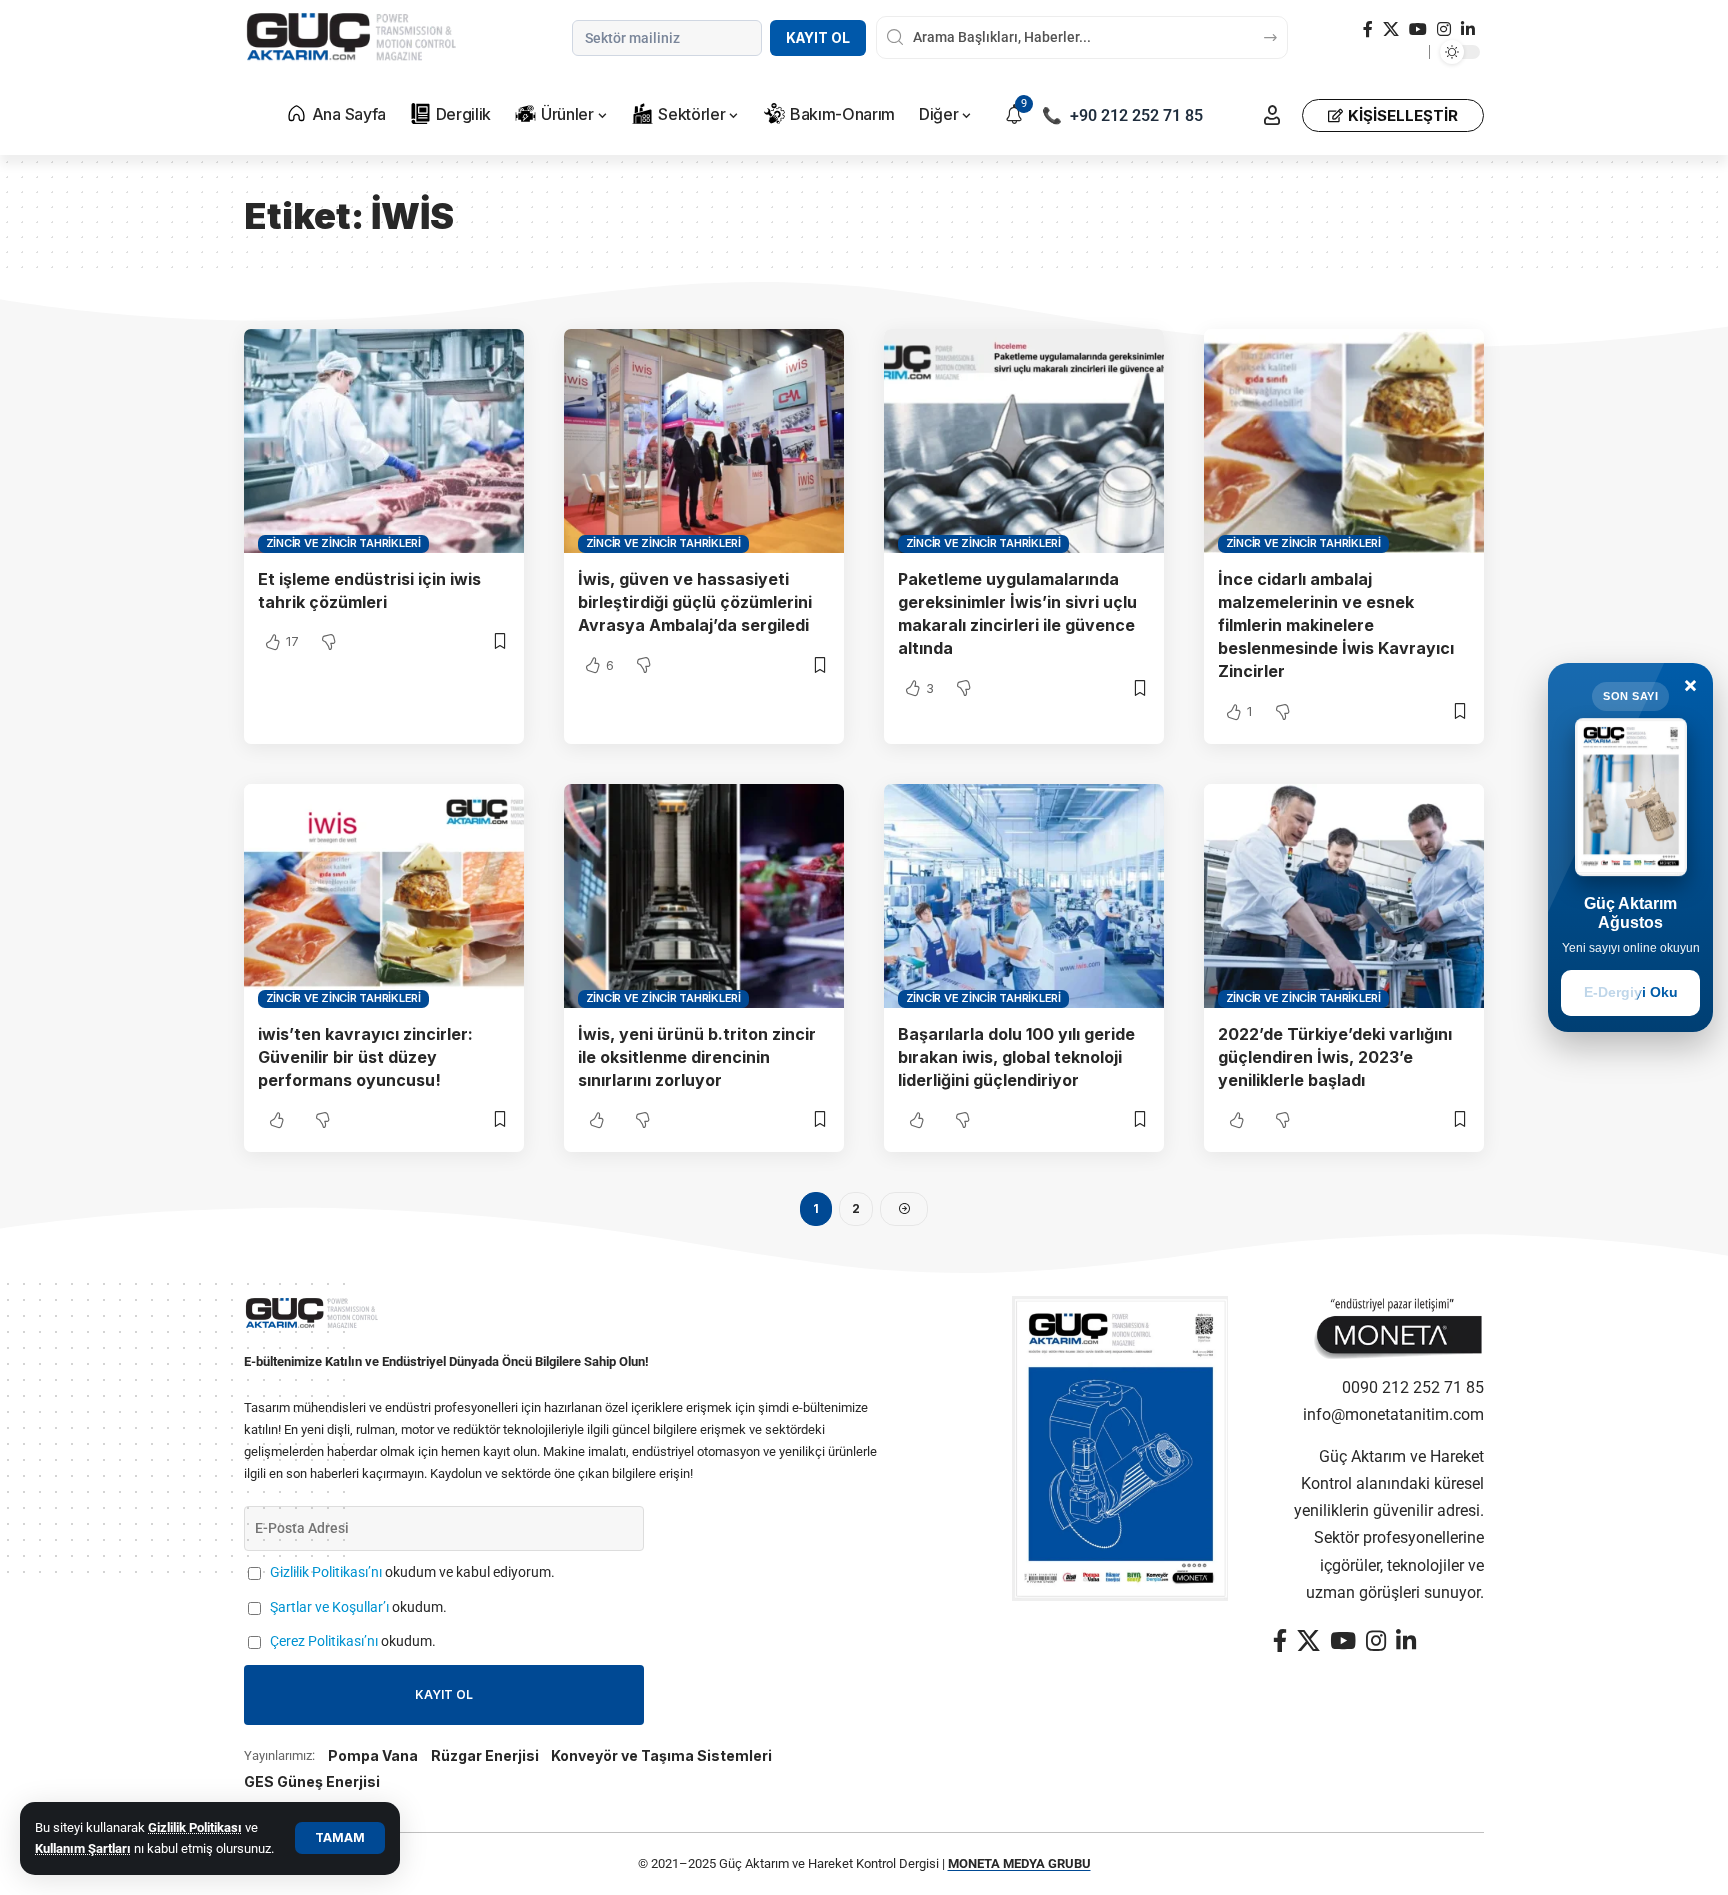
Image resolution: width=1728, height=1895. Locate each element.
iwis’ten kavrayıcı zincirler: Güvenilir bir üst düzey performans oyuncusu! (365, 1057)
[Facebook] (1368, 29)
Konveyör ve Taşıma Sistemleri (661, 1755)
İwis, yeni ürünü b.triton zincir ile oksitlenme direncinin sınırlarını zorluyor (697, 1057)
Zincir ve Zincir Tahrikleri (343, 543)
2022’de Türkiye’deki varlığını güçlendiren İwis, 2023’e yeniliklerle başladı (1335, 1057)
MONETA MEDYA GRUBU (1019, 1863)
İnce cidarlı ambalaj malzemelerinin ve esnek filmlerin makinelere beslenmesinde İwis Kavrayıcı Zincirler (1336, 625)
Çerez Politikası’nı (324, 1641)
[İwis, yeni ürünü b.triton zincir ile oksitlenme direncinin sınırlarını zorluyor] (704, 896)
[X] (1391, 29)
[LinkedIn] (1468, 29)
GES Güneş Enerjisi (312, 1781)
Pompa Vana (373, 1755)
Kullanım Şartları (83, 1848)
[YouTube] (1418, 29)
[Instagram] (1444, 29)
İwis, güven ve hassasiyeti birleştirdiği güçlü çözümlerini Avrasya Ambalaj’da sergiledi (695, 602)
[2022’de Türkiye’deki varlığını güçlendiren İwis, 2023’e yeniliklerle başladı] (1344, 896)
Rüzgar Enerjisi (485, 1755)
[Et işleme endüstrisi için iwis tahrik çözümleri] (384, 441)
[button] (340, 1838)
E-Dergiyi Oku (1631, 992)
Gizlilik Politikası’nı (326, 1572)
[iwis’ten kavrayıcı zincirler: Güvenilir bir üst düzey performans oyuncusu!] (384, 896)
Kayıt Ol (818, 38)
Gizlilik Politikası (195, 1827)
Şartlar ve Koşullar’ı (329, 1607)
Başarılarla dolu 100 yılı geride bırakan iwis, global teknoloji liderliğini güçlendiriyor (1016, 1057)
